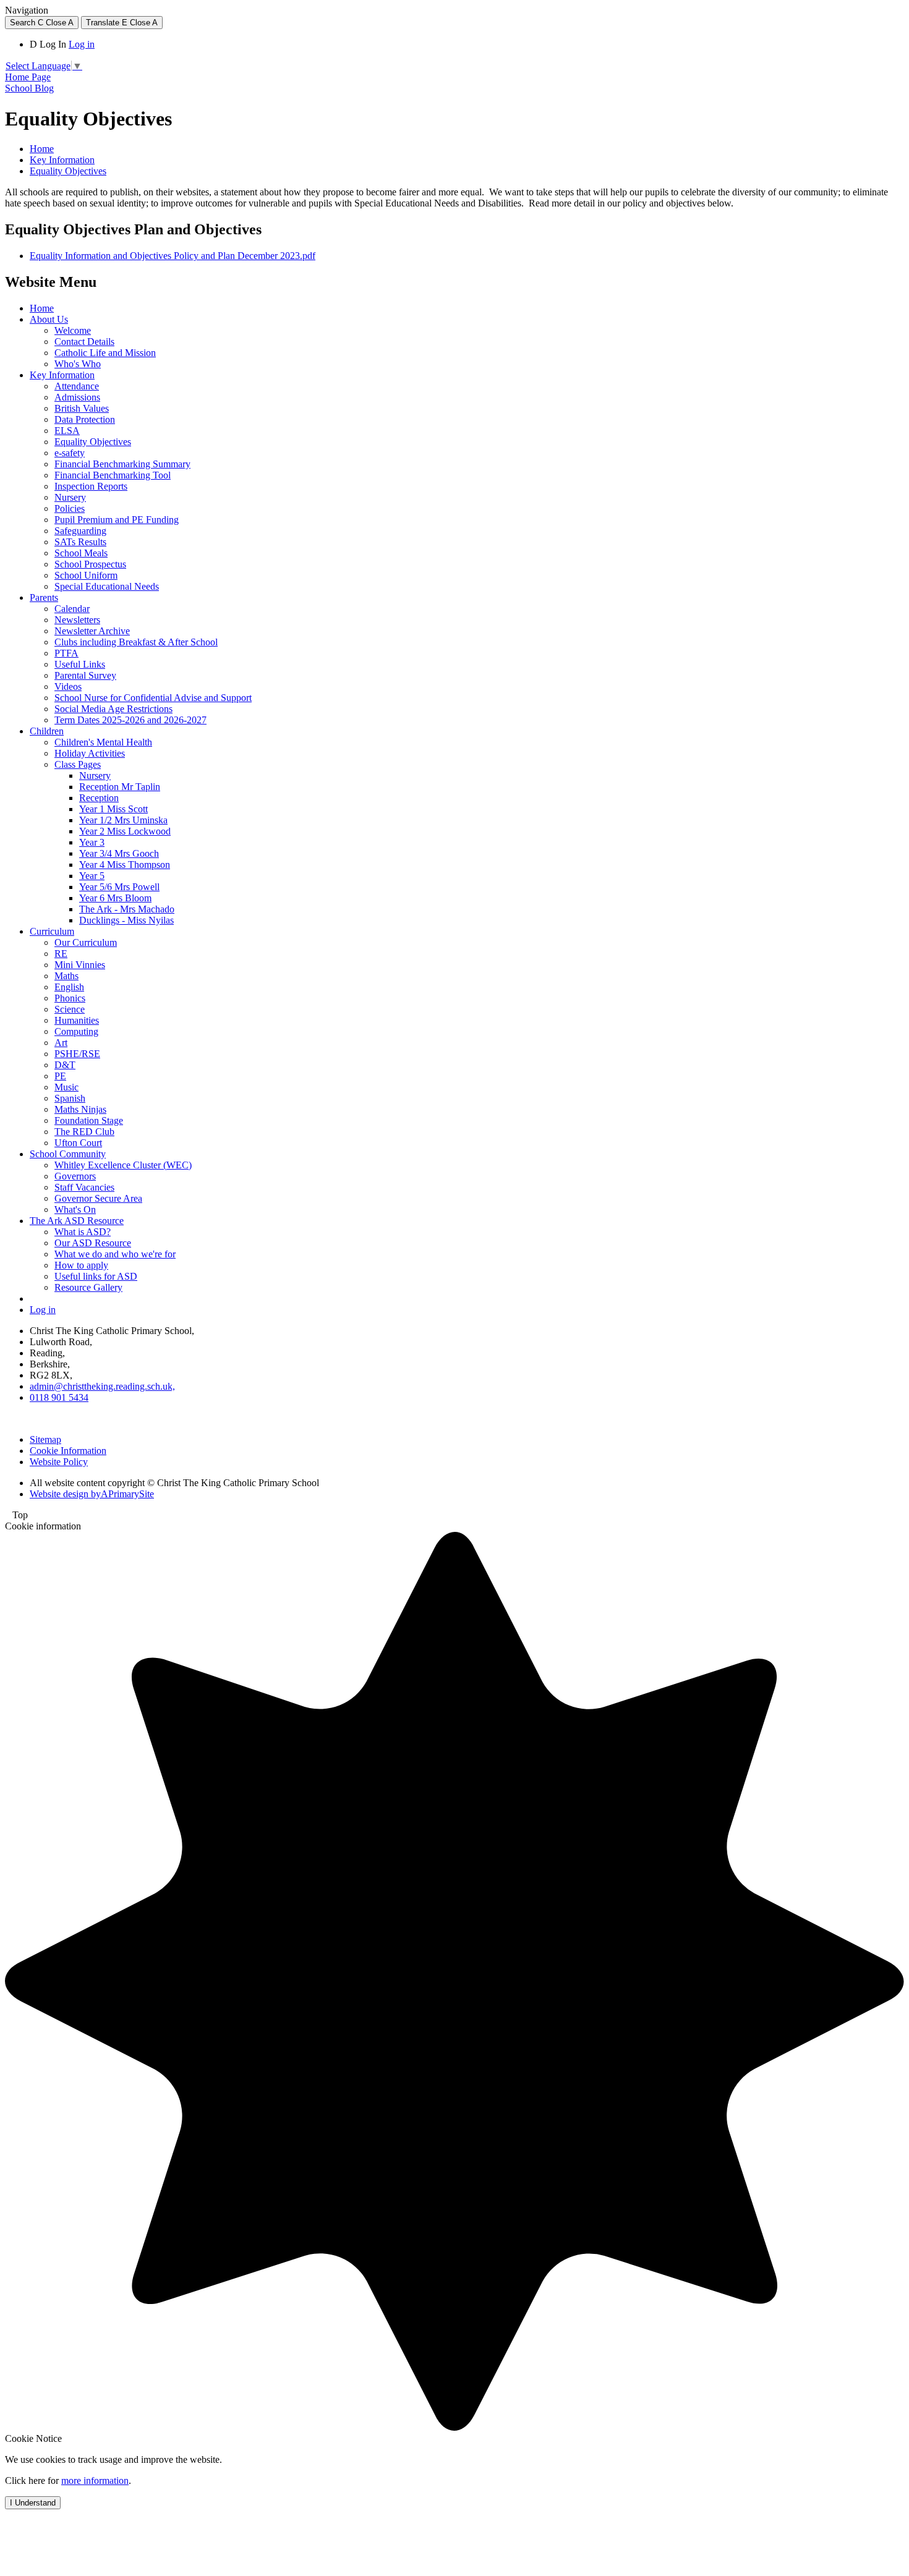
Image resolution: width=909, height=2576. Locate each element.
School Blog (29, 88)
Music (66, 1087)
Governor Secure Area (98, 1198)
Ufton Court (78, 1143)
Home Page (28, 77)
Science (70, 1009)
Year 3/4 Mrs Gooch (119, 853)
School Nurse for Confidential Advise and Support (153, 698)
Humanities (77, 1020)
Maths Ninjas (80, 1109)
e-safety (70, 453)
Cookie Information (68, 1451)
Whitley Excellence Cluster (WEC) (123, 1165)
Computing (76, 1031)
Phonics (70, 998)
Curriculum (52, 931)
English (69, 987)
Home (42, 149)
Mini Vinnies (80, 965)
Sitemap (45, 1439)
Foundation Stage (89, 1120)
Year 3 (92, 842)
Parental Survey (85, 675)
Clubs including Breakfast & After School (136, 642)
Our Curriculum (86, 942)
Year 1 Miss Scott (113, 809)
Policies (70, 508)
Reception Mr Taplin (120, 787)
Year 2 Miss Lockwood (125, 831)
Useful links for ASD (96, 1276)
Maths (66, 976)
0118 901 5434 (59, 1397)
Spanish (70, 1098)
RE (61, 954)
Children (47, 731)
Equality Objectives (68, 171)
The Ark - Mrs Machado (127, 909)
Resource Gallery (88, 1287)
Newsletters (77, 620)
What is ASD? (83, 1232)
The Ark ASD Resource (77, 1221)
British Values (82, 408)
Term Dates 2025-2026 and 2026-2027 (130, 720)
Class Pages (78, 764)
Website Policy (59, 1462)
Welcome (73, 330)
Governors (75, 1176)
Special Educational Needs (107, 586)
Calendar (72, 609)
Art (61, 1043)
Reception (99, 798)
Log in (82, 44)
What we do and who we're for (115, 1254)
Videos (68, 687)
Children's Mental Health (103, 742)
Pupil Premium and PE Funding (117, 520)
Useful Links (80, 664)
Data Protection (85, 419)
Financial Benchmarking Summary (122, 464)
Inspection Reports (91, 486)
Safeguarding (80, 531)
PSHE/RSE (77, 1054)
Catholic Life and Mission (105, 353)
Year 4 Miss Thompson (125, 865)
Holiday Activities (90, 753)
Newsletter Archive (92, 631)
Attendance (77, 386)
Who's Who (78, 364)
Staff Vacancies (84, 1187)
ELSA (67, 431)
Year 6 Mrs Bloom (115, 898)
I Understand (33, 2503)
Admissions (77, 397)
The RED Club (84, 1132)
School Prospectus (90, 564)
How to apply (81, 1265)
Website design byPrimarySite (92, 1494)
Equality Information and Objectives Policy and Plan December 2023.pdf (173, 256)
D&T (65, 1065)
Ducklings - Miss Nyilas (126, 920)
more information (95, 2480)
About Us (49, 319)
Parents (44, 597)
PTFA (66, 653)
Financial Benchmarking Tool (113, 475)
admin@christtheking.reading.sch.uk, (102, 1386)
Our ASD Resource (93, 1243)
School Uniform (86, 575)
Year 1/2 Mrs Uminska (123, 820)
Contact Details (84, 342)
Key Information (62, 160)
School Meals (81, 553)
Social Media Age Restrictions (113, 709)
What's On (75, 1209)
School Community (68, 1154)
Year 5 (92, 876)
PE (60, 1076)
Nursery (70, 497)
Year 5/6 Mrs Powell (119, 887)
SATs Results (80, 542)
